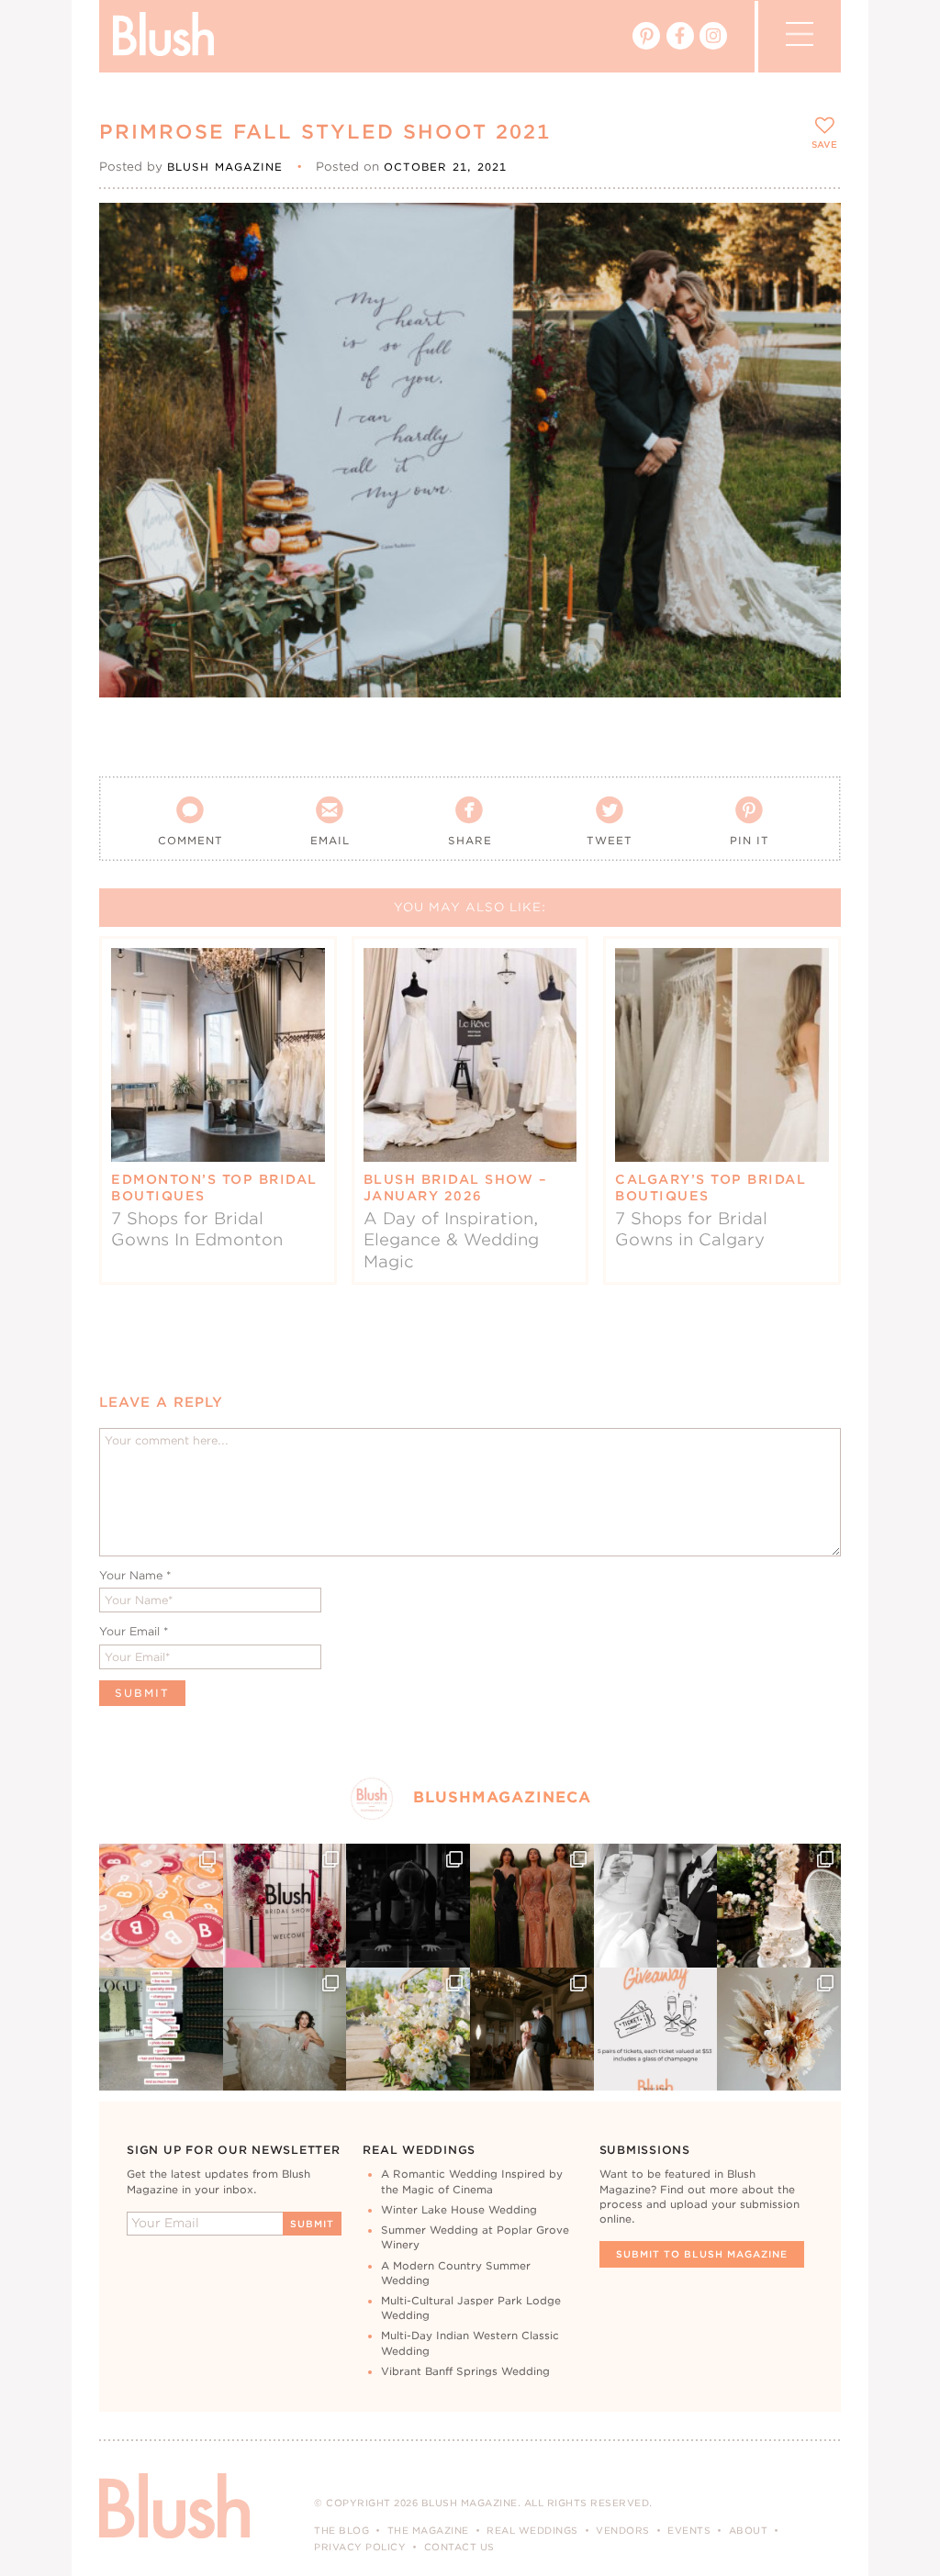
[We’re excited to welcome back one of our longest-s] (532, 2030)
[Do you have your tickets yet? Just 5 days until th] (656, 1906)
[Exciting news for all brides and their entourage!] (532, 1906)
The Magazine (428, 2530)
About (749, 2530)
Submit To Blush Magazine (702, 2254)
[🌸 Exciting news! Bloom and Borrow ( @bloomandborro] (408, 2030)
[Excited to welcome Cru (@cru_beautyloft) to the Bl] (285, 2030)
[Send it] (811, 316)
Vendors (623, 2530)
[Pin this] (811, 273)
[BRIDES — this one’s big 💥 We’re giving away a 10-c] (408, 1906)
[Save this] (811, 232)
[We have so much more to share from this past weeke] (161, 1906)
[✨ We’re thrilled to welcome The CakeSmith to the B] (779, 1906)
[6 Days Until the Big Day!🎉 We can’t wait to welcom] (161, 2030)
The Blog (341, 2530)
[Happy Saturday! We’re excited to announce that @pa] (779, 2030)
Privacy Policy (360, 2547)
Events (689, 2530)
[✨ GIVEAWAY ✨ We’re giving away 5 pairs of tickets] (656, 2030)
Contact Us (459, 2547)
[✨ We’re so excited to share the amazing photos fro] (285, 1906)
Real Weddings (532, 2530)
